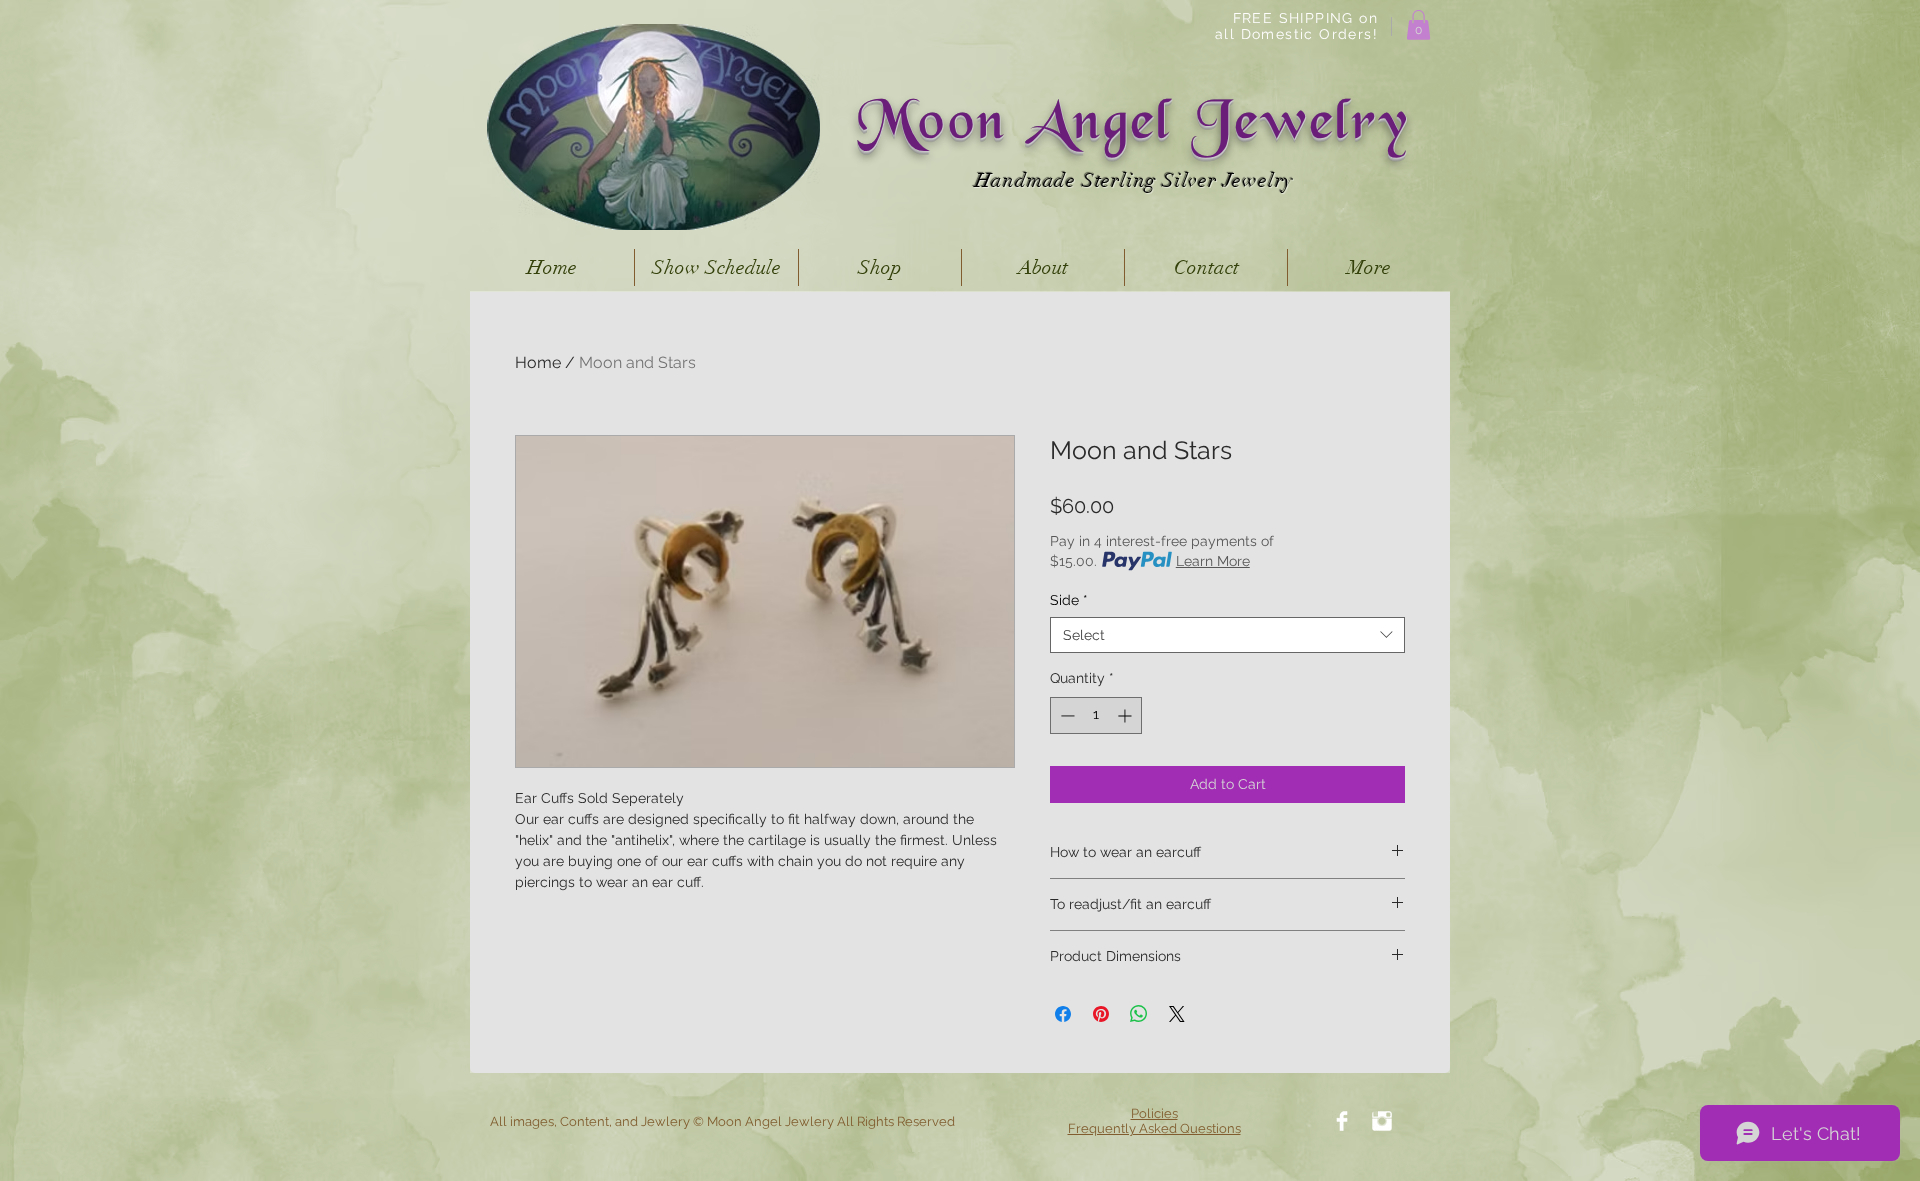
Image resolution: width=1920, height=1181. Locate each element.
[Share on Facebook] (1063, 1014)
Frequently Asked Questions (1154, 1128)
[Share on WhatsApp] (1139, 1014)
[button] (1418, 25)
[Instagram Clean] (1382, 1121)
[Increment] (1126, 715)
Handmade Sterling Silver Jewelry (1134, 180)
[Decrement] (1065, 715)
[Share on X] (1177, 1014)
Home (538, 362)
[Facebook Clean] (1342, 1121)
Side (1069, 600)
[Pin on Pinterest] (1101, 1014)
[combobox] (1227, 635)
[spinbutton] (1096, 715)
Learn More (1213, 561)
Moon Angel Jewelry (1133, 126)
